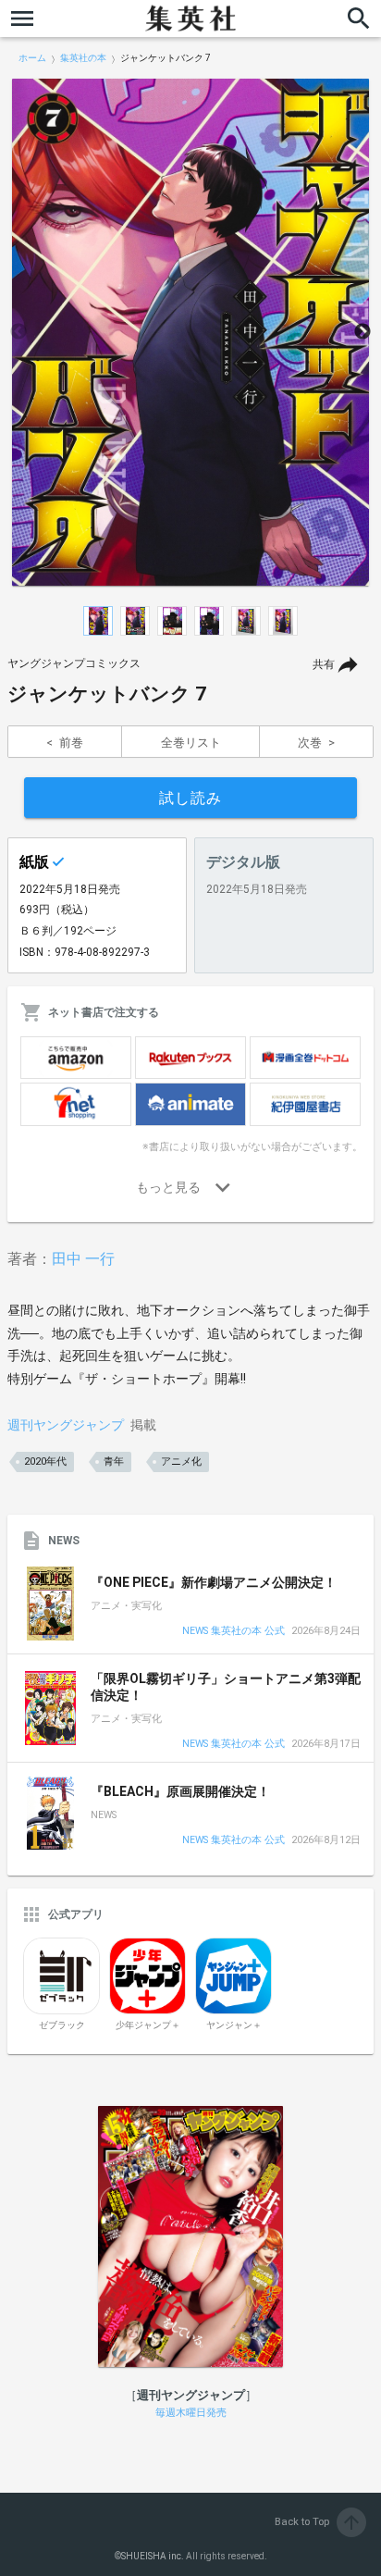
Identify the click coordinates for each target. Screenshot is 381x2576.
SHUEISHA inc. (153, 2556)
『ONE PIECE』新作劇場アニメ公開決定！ (214, 1582)
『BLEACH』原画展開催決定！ (180, 1791)
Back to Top (319, 2522)
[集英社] (190, 19)
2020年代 (45, 1461)
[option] (190, 332)
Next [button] (363, 332)
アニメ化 (181, 1461)
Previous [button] (18, 332)
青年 (114, 1461)
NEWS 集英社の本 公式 (234, 1632)
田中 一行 (83, 1259)
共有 (324, 664)
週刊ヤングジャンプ (66, 1425)
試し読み (190, 798)
